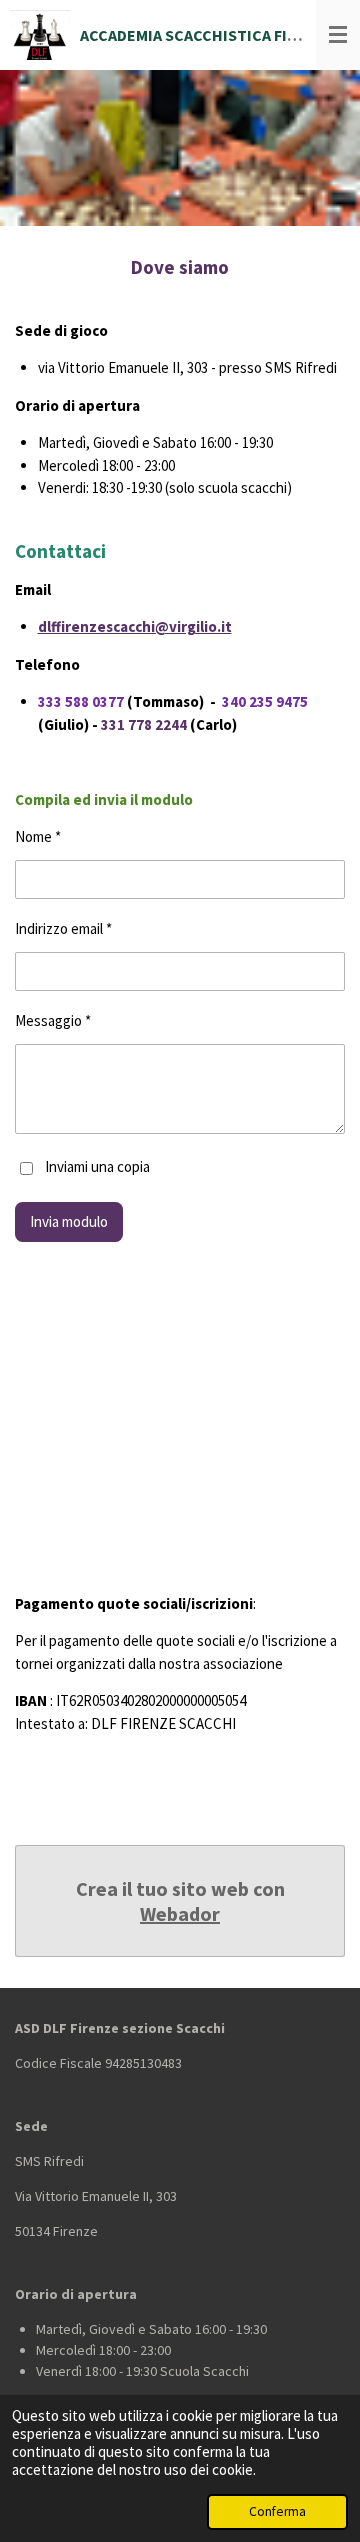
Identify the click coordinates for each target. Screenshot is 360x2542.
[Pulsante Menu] (338, 35)
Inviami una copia (97, 1166)
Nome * (38, 836)
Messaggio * (53, 1020)
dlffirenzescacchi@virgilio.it (135, 626)
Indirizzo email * (63, 928)
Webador (180, 1913)
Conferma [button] (277, 2511)
